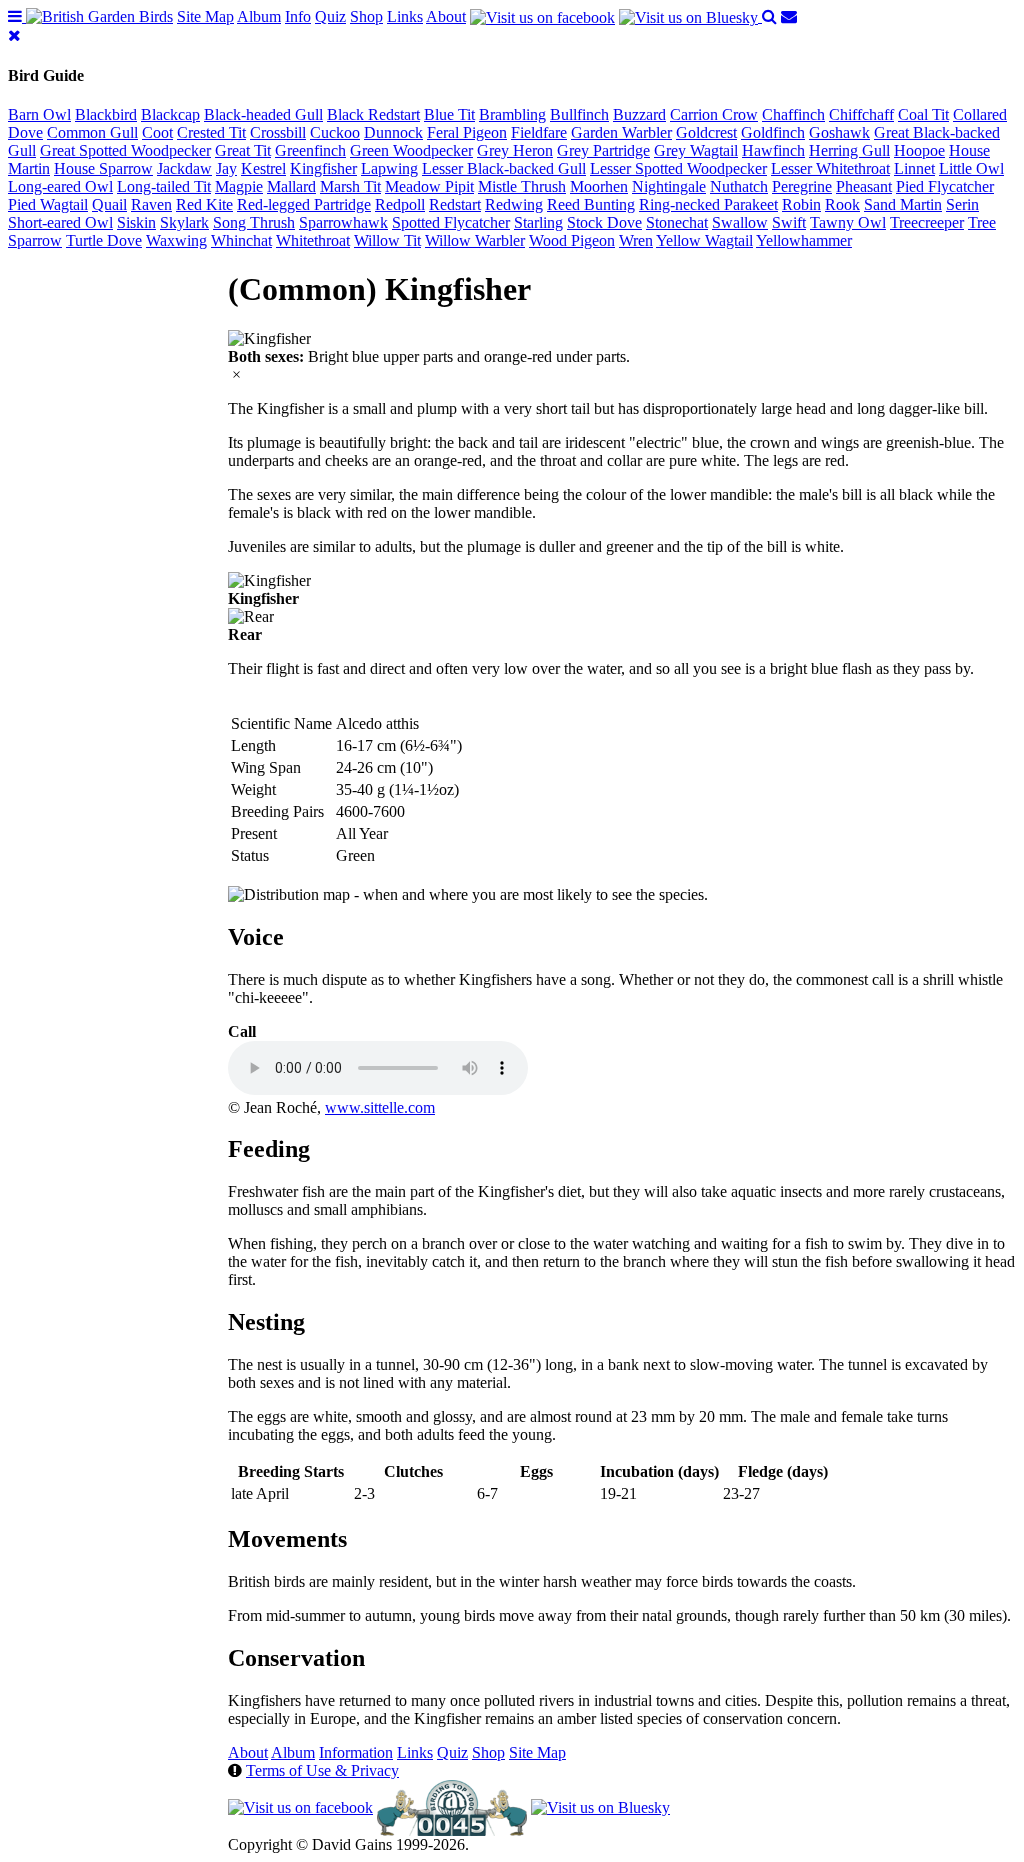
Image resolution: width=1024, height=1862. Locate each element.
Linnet (914, 168)
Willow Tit (387, 240)
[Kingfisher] (269, 339)
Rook (842, 204)
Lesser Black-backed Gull (504, 168)
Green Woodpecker (411, 150)
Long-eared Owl (60, 186)
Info (298, 16)
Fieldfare (539, 132)
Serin (962, 204)
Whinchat (241, 240)
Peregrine (802, 186)
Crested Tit (211, 132)
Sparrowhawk (343, 222)
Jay (226, 168)
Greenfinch (310, 150)
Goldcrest (706, 132)
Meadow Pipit (429, 186)
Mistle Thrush (522, 186)
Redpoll (400, 204)
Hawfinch (773, 150)
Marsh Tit (350, 186)
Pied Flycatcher (945, 186)
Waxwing (176, 240)
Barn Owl (39, 114)
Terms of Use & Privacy (322, 1770)
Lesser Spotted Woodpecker (678, 168)
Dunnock (393, 132)
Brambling (512, 114)
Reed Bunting (591, 204)
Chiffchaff (861, 114)
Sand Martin (903, 204)
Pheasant (864, 186)
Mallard (291, 186)
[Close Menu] (14, 35)
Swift (789, 222)
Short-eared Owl (60, 222)
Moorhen (599, 186)
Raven (151, 204)
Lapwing (389, 168)
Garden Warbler (621, 132)
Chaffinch (793, 114)
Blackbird (106, 114)
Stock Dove (604, 222)
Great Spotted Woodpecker (125, 150)
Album (259, 16)
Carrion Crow (714, 114)
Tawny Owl (848, 222)
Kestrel (263, 168)
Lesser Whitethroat (830, 168)
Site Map (205, 16)
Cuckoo (335, 132)
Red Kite (204, 204)
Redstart (455, 204)
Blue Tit (449, 114)
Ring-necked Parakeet (708, 204)
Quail (109, 204)
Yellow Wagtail (704, 240)
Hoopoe (919, 150)
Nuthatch (739, 186)
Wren (636, 240)
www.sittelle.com (380, 1107)
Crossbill (278, 132)
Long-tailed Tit (164, 186)
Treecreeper (927, 222)
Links (405, 16)
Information (356, 1752)
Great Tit (243, 150)
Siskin (136, 222)
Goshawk (839, 132)
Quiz (330, 16)
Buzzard (639, 114)
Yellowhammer (804, 240)
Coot (157, 132)
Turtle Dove (104, 240)
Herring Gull (849, 150)
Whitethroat (313, 240)
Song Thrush (254, 222)
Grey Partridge (603, 150)
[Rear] (251, 617)
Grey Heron (515, 150)
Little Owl (971, 168)
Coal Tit (923, 114)
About (446, 16)
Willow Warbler (475, 240)
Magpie (239, 186)
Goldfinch (773, 132)
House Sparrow (103, 168)
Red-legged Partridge (304, 204)
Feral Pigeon (467, 132)
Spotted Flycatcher (451, 222)
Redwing (514, 204)
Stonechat (677, 222)
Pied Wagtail (48, 204)
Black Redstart (373, 114)
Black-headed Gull (263, 114)
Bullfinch (579, 114)
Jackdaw (184, 168)
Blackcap (170, 114)
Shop (366, 16)
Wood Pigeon (572, 240)
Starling (538, 222)
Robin (801, 204)
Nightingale (669, 186)
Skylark (184, 222)
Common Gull (92, 132)
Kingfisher (323, 168)
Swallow (740, 222)
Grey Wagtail (696, 150)
